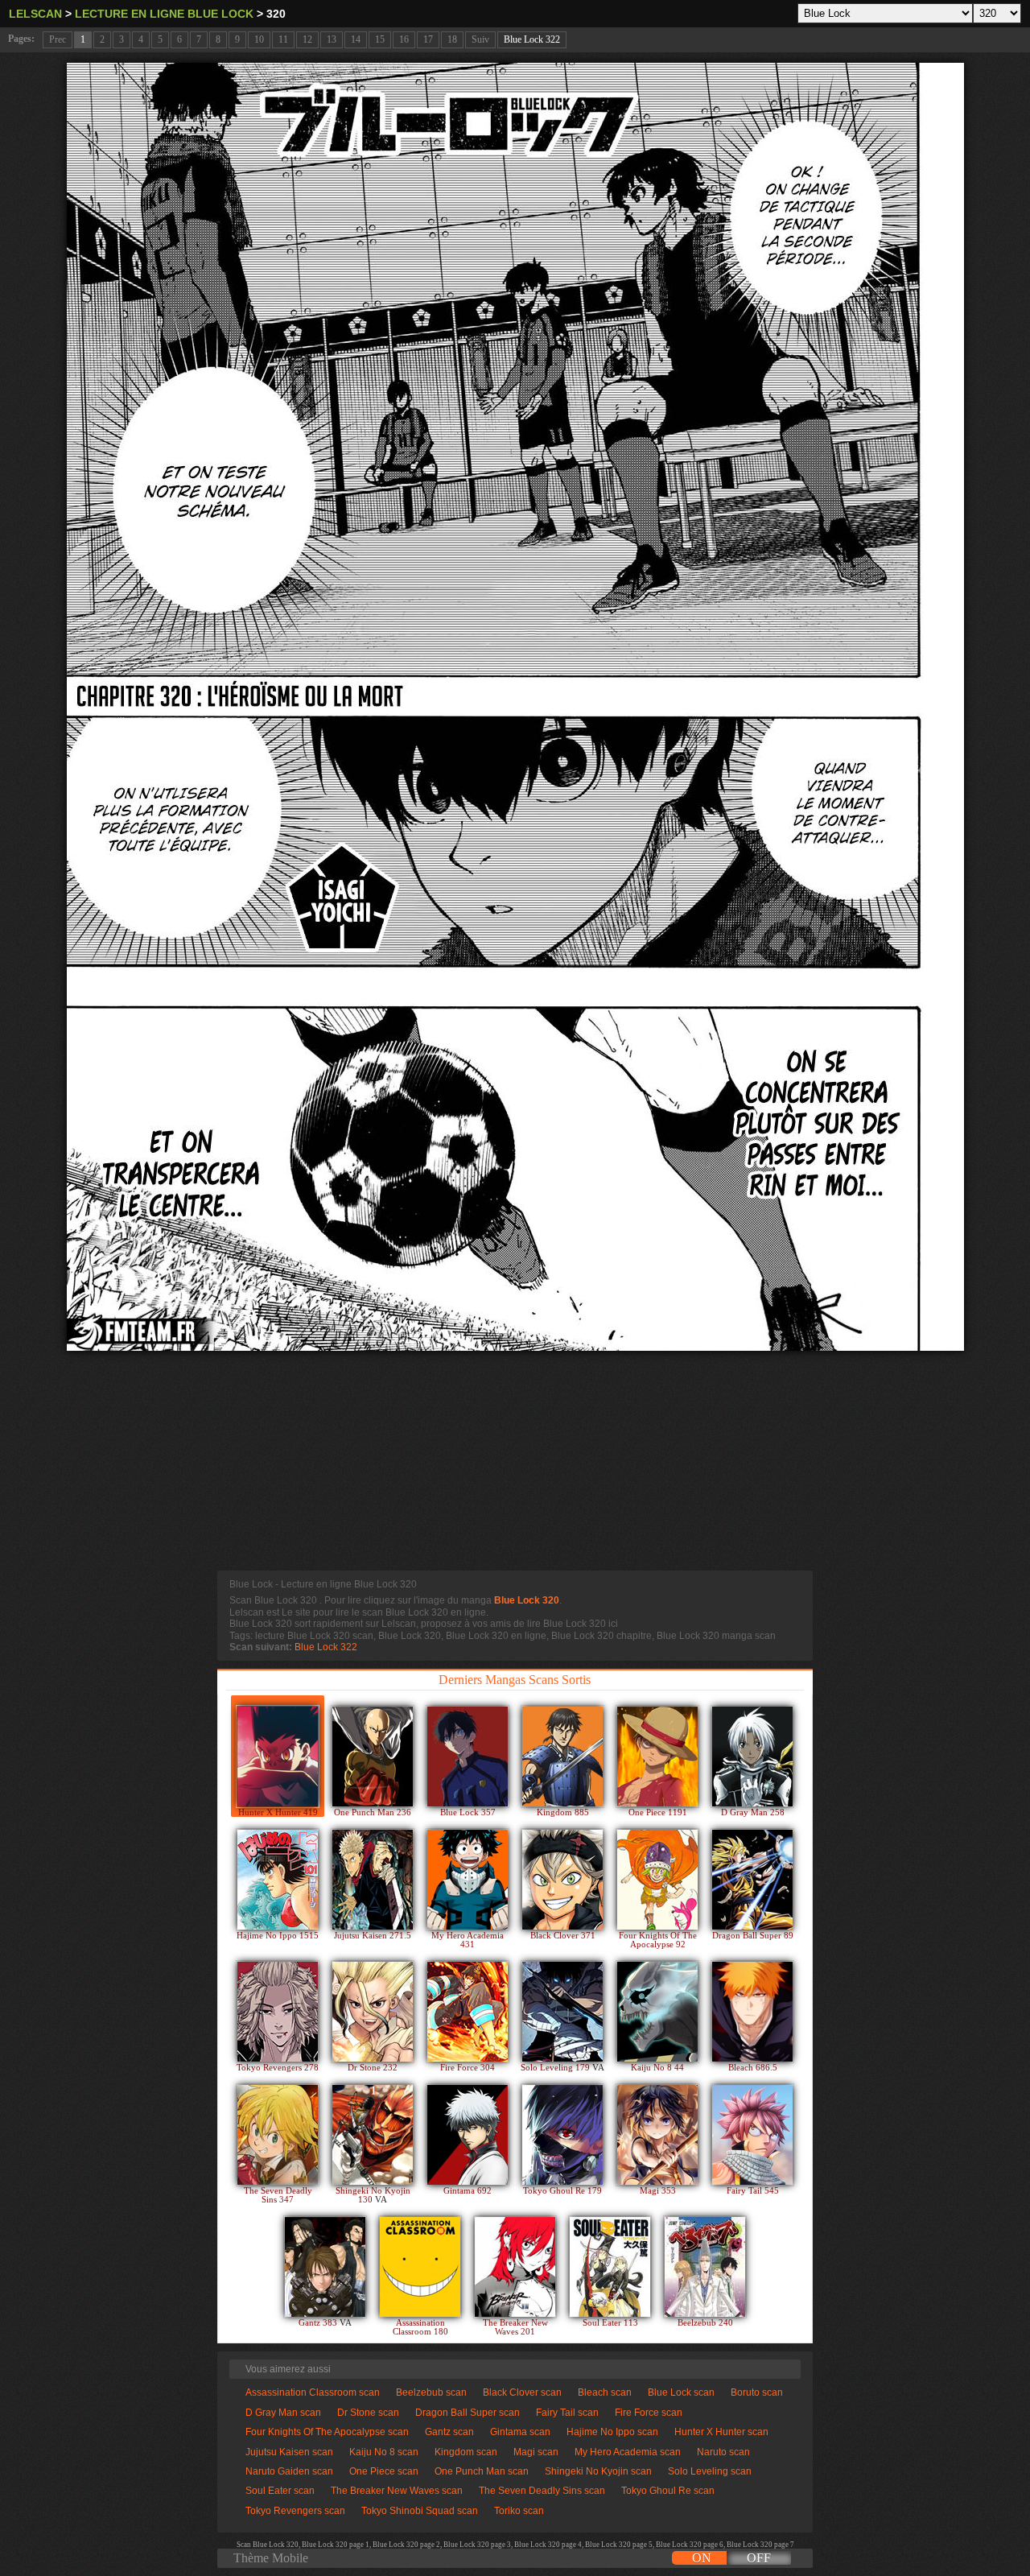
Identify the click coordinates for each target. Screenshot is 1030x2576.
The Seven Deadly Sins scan (542, 2491)
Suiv (480, 39)
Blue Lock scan (681, 2392)
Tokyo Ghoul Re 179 (562, 2191)
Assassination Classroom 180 (420, 2327)
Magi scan (536, 2452)
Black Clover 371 (563, 1936)
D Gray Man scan (283, 2413)
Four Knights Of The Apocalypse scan (327, 2432)
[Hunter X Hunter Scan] (278, 1757)
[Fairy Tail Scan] (752, 2135)
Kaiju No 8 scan (384, 2452)
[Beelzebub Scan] (705, 2267)
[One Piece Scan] (657, 1757)
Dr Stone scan (368, 2413)
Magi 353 (658, 2191)
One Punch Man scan (482, 2471)
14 (356, 39)
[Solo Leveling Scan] (562, 2012)
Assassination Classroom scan (313, 2392)
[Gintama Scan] (468, 2135)
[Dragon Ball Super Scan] (752, 1880)
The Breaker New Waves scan (397, 2491)
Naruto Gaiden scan (289, 2471)
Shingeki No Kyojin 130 (373, 2195)
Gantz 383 (319, 2323)
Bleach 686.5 (753, 2068)
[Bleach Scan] (752, 2012)
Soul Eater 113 (610, 2323)
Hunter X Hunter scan (721, 2432)
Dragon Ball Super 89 (753, 1936)
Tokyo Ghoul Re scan (668, 2491)
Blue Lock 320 (527, 1600)
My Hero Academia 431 (468, 1940)
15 (380, 39)
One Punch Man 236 (373, 1812)
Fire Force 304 (468, 2068)
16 (404, 39)
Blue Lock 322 (532, 39)
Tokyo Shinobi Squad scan (420, 2511)
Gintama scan (520, 2432)
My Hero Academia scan (628, 2452)
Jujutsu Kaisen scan (289, 2452)
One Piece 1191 (658, 1812)
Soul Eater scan (280, 2491)
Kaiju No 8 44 (657, 2068)
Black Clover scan (522, 2392)
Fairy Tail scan (567, 2413)
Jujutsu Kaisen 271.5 (373, 1936)
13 (332, 39)
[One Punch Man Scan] (373, 1757)
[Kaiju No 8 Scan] (657, 2012)
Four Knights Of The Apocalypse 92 (658, 1940)
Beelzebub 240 (705, 2323)
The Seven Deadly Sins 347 (278, 2195)
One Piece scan (384, 2471)
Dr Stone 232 (373, 2068)
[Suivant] (515, 707)
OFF (759, 2558)
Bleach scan (605, 2392)
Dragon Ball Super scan (468, 2413)
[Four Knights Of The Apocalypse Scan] (657, 1880)
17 (428, 39)
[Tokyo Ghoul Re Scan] (562, 2135)
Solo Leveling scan (710, 2471)
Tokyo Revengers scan (295, 2511)
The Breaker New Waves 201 (515, 2327)
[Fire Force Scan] (468, 2012)
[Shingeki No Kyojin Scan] (373, 2135)
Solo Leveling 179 (556, 2068)
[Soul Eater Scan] (610, 2267)
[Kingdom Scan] (562, 1757)
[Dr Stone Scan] (373, 2012)
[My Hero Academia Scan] (468, 1880)
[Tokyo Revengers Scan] (278, 2012)
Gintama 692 (468, 2191)
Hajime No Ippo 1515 (278, 1936)
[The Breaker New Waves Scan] (515, 2267)
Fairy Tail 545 (753, 2191)
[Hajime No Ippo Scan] (278, 1880)
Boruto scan (757, 2392)
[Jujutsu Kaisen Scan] (373, 1880)
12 (307, 39)
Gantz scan (449, 2432)
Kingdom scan (466, 2452)
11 (283, 39)
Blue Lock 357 (468, 1812)
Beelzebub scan (431, 2392)
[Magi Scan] (657, 2135)
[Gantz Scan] (325, 2267)
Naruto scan (723, 2452)
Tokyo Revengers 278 (278, 2068)
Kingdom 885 (563, 1812)
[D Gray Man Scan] (752, 1757)
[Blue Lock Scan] (468, 1757)
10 (259, 39)
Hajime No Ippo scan (612, 2432)
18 (452, 39)
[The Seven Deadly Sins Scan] (278, 2135)
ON (702, 2558)
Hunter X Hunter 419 (278, 1812)
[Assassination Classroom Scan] (420, 2267)
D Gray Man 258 (753, 1812)
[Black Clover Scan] (562, 1880)
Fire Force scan (649, 2413)
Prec (58, 39)
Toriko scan (519, 2511)
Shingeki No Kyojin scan (598, 2471)
